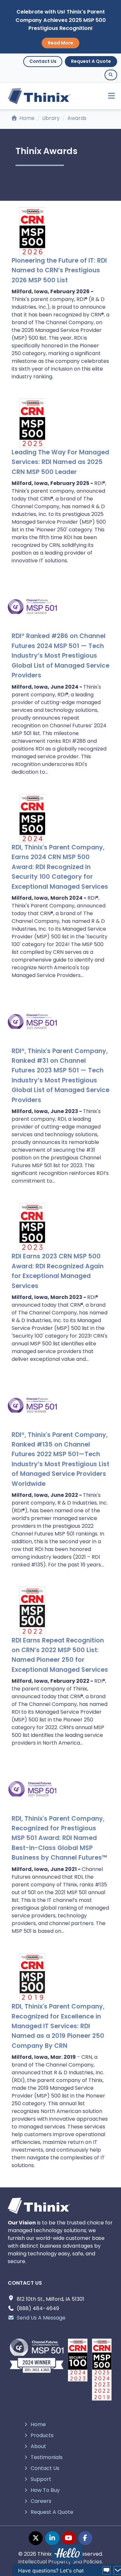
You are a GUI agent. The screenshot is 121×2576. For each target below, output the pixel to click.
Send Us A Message (41, 2318)
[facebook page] (85, 2538)
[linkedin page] (52, 2538)
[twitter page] (36, 2538)
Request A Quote (91, 61)
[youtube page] (69, 2538)
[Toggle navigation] (109, 96)
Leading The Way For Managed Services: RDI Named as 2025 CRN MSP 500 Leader (60, 462)
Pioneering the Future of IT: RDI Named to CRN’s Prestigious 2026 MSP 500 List (59, 270)
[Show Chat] (106, 2571)
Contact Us (43, 61)
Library (51, 118)
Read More (60, 43)
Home (26, 118)
